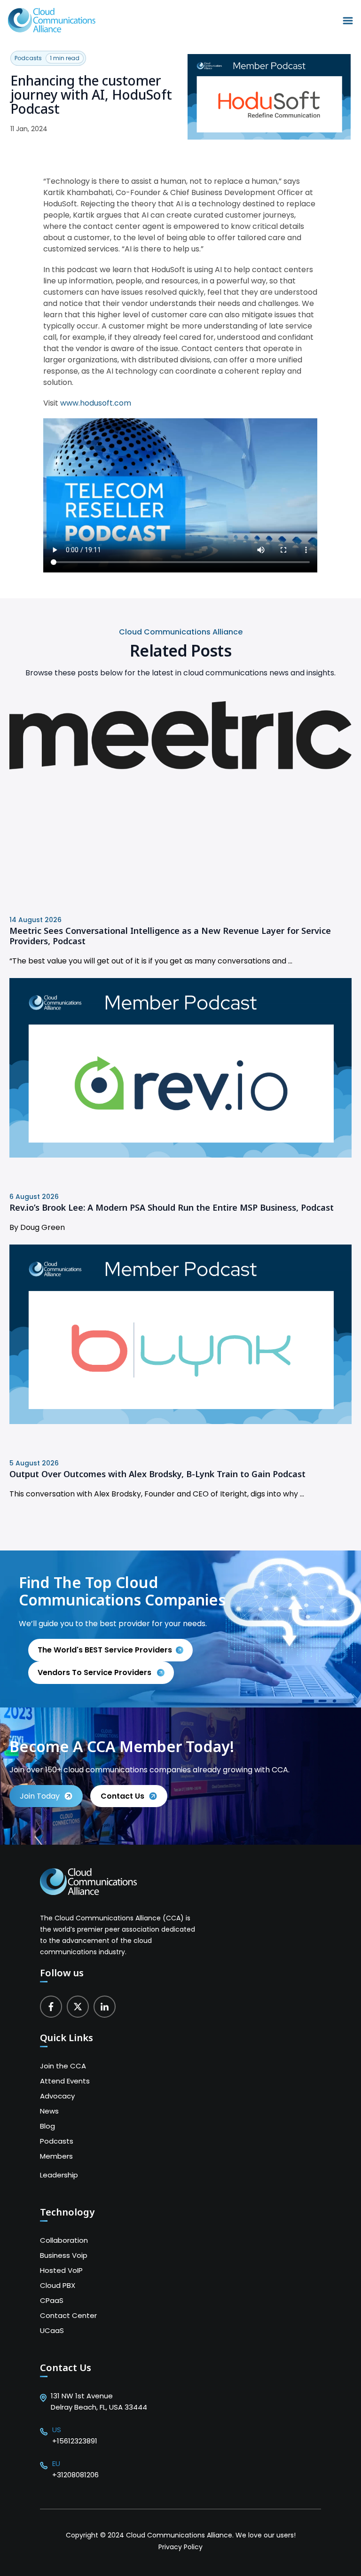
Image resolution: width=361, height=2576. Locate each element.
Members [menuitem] (56, 2156)
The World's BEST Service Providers (105, 1650)
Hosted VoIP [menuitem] (61, 2270)
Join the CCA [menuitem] (63, 2066)
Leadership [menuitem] (59, 2175)
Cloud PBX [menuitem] (58, 2285)
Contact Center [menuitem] (68, 2315)
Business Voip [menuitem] (64, 2255)
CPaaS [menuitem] (52, 2300)
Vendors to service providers (95, 1672)
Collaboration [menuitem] (64, 2240)
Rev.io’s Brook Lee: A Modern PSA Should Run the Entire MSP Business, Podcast (172, 1207)
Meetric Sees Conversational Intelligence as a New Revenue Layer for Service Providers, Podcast (170, 936)
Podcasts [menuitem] (57, 2141)
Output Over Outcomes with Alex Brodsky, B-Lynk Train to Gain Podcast (157, 1474)
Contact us (122, 1796)
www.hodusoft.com (96, 403)
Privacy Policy (180, 2547)
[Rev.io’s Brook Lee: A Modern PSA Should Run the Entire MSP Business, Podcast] (180, 1155)
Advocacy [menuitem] (57, 2096)
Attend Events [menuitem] (65, 2081)
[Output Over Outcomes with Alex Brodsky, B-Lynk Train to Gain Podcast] (180, 1421)
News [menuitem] (49, 2111)
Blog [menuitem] (47, 2126)
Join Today (40, 1796)
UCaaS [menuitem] (52, 2330)
